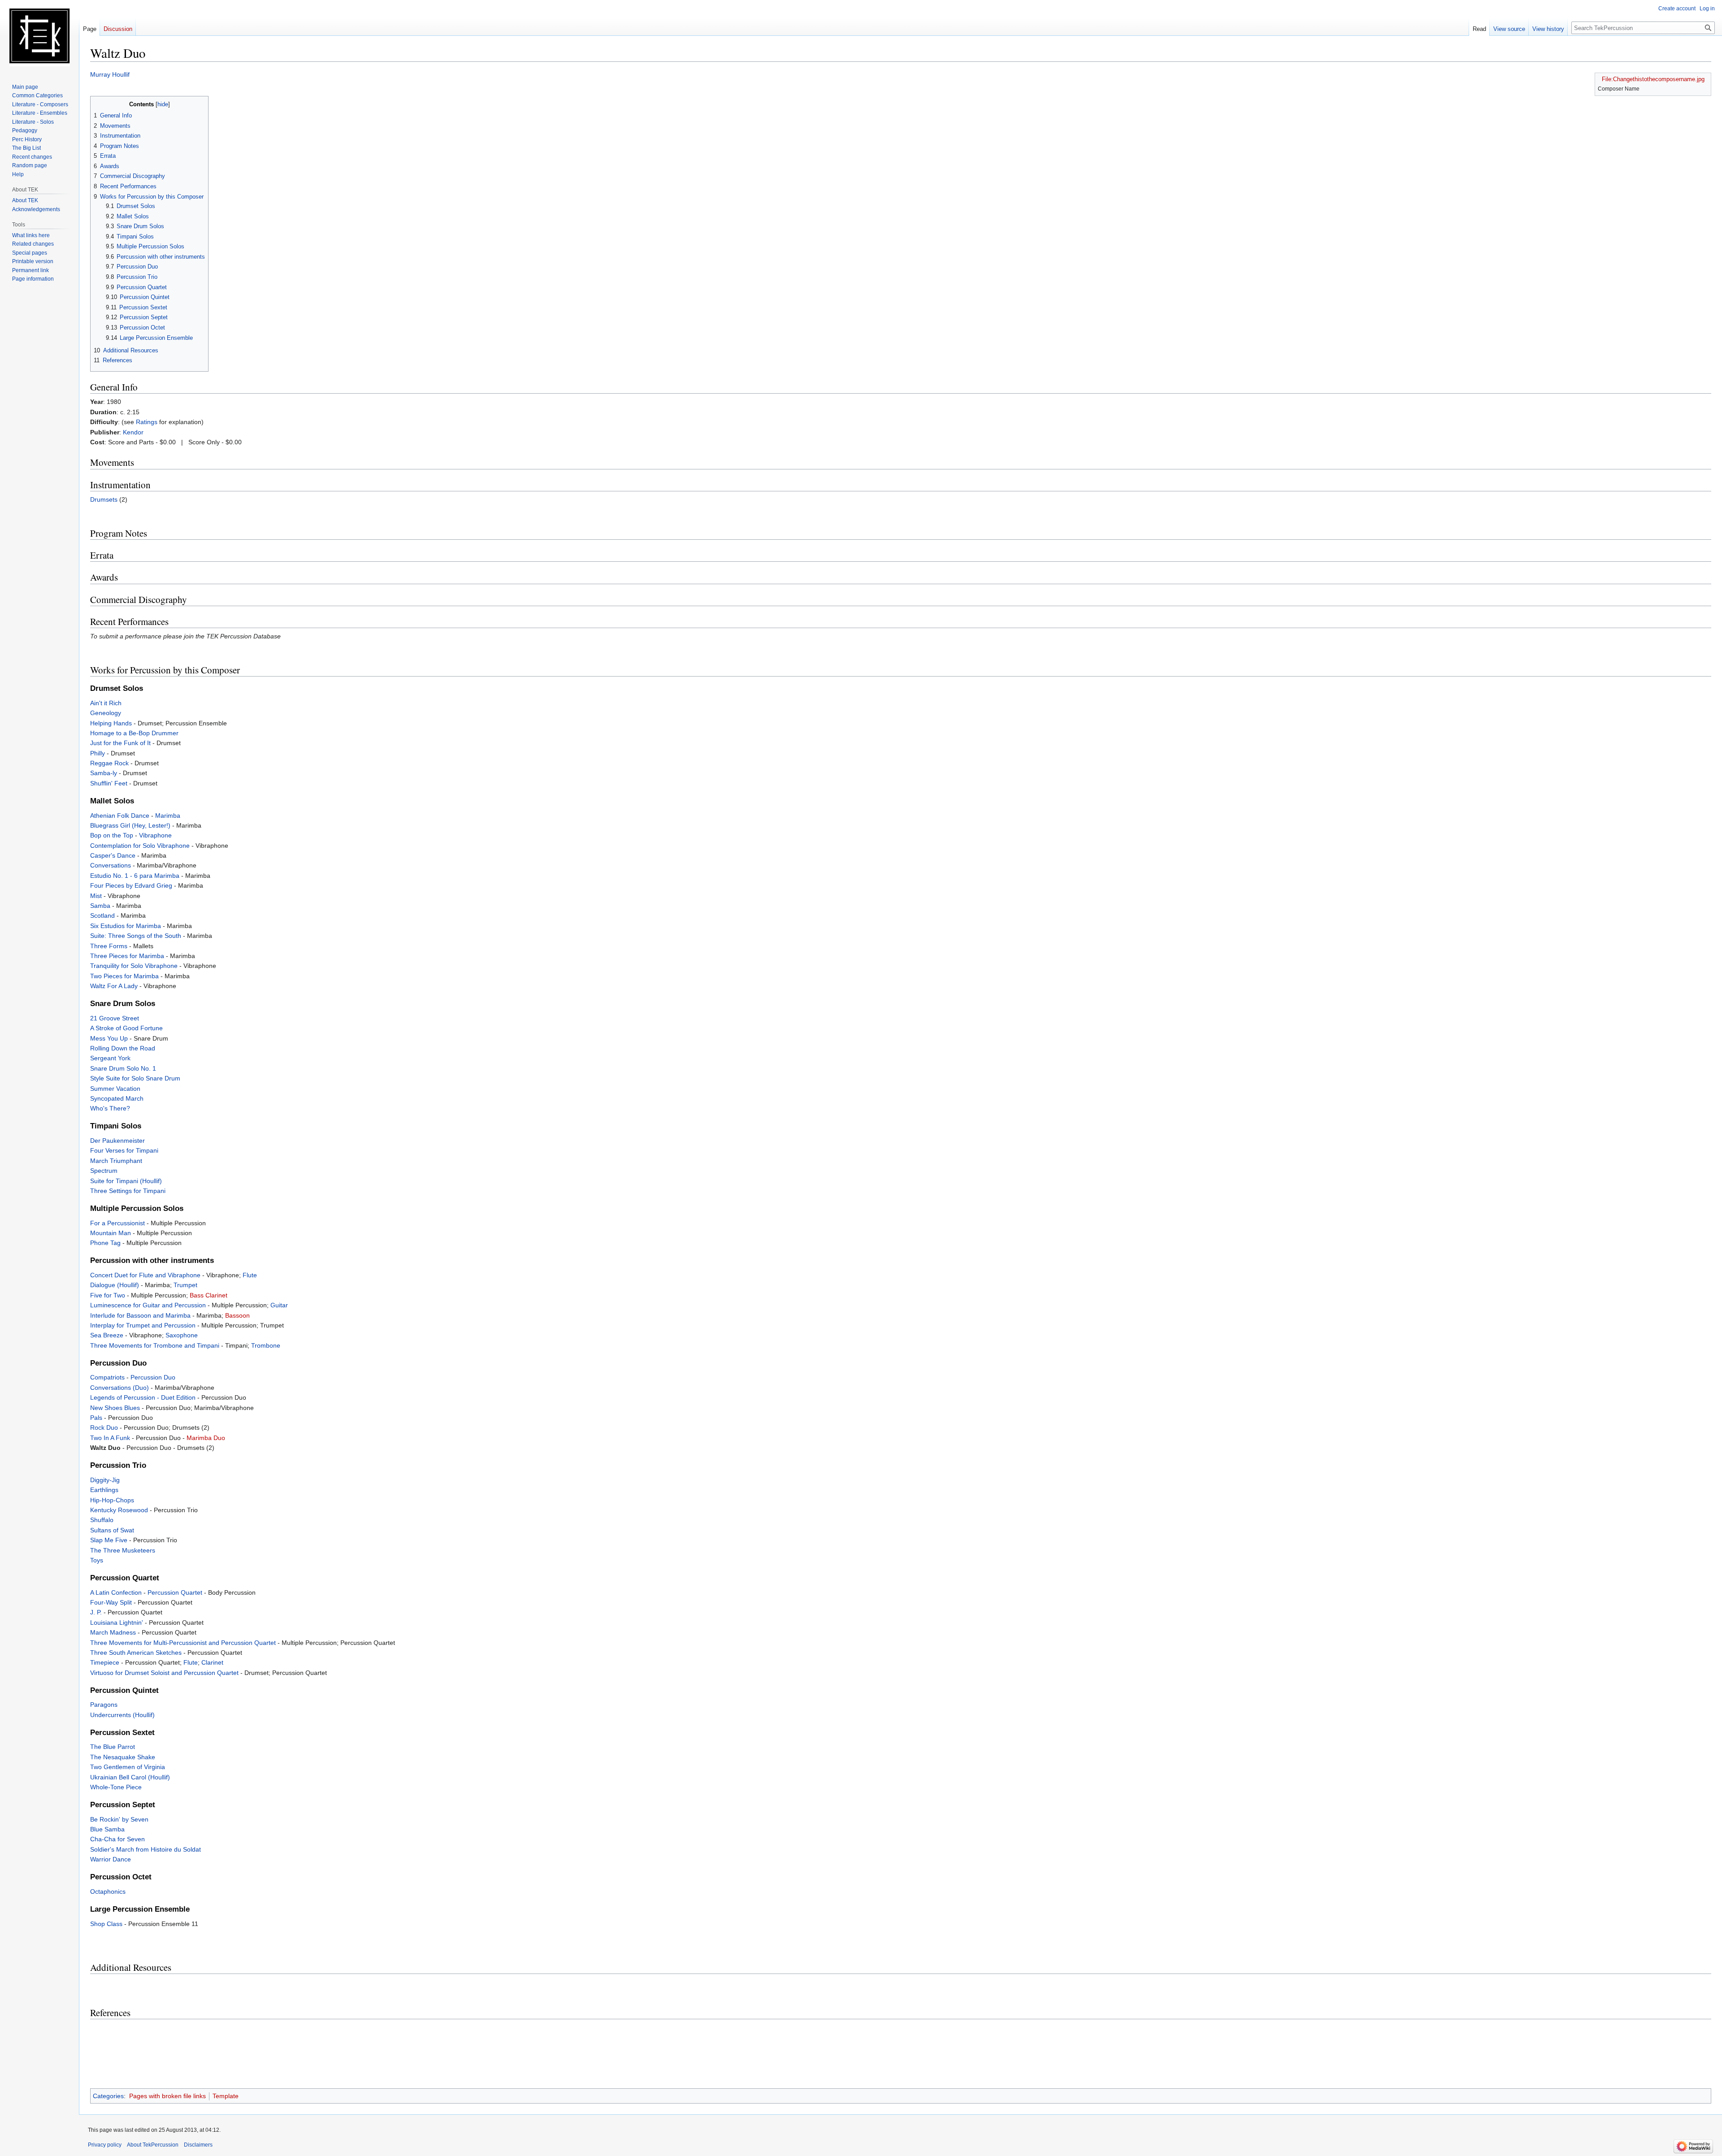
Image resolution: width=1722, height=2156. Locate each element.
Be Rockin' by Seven (119, 1819)
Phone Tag (105, 1243)
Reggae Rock (109, 763)
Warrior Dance (111, 1859)
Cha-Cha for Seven (117, 1839)
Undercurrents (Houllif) (122, 1715)
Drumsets (104, 499)
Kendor (133, 432)
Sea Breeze (107, 1335)
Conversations (111, 865)
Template (226, 2096)
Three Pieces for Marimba (127, 956)
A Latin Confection (116, 1592)
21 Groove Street (115, 1018)
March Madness (113, 1632)
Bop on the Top (112, 835)
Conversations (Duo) (120, 1388)
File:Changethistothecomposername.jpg (1653, 79)
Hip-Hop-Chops (112, 1500)
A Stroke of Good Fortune (126, 1028)
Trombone (266, 1345)
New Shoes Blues (115, 1408)
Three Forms (109, 946)
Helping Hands (111, 723)
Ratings (147, 422)
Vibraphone (155, 835)
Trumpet (185, 1285)
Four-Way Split (111, 1602)
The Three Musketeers (123, 1550)
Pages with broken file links (167, 2096)
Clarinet (212, 1662)
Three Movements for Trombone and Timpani (155, 1345)
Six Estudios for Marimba (126, 926)
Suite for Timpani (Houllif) (126, 1181)
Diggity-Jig (105, 1480)
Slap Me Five (109, 1540)
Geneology (106, 713)
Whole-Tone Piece (116, 1787)
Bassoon (237, 1315)
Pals (96, 1418)
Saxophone (182, 1335)
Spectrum (104, 1171)
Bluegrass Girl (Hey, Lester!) (130, 825)
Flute (250, 1275)
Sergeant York (110, 1058)
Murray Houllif (110, 74)
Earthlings (104, 1490)
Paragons (104, 1705)
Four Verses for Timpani (124, 1150)
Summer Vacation (115, 1089)
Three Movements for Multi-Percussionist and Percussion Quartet (183, 1643)
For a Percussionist (117, 1223)
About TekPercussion (153, 2145)
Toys (97, 1560)
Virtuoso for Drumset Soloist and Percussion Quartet (164, 1673)
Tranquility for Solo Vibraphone (134, 966)
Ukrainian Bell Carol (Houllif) (130, 1777)
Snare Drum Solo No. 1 (123, 1068)
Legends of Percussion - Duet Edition (143, 1397)
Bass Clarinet (209, 1295)
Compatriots (107, 1377)
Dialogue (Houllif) (115, 1285)
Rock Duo (104, 1427)
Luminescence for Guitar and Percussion (148, 1305)
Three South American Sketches (136, 1653)
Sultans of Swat (112, 1530)
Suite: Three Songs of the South (136, 936)
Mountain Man (111, 1233)
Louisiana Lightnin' (117, 1622)
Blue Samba (107, 1829)
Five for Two (108, 1295)
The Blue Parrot (113, 1747)
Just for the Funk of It (120, 743)
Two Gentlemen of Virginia (128, 1767)
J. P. (96, 1612)
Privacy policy (105, 2145)
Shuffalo (102, 1520)
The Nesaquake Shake (123, 1757)
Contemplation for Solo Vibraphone (140, 846)
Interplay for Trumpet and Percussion (143, 1325)
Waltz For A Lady (114, 986)
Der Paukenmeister (117, 1141)
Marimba (168, 816)
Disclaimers (198, 2145)
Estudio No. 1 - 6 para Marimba (135, 876)
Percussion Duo (153, 1377)
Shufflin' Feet (109, 783)
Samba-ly (104, 773)
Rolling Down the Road (123, 1048)
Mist (96, 896)
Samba (100, 906)
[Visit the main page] (39, 36)
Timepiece (105, 1662)
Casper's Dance (113, 855)
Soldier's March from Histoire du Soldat (146, 1849)
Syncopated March (117, 1098)
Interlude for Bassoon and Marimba (140, 1315)
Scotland (102, 915)
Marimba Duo (206, 1438)
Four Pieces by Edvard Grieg (131, 885)
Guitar (279, 1305)
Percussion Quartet (175, 1592)
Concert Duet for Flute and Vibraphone (145, 1275)
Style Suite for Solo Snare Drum (135, 1078)
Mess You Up (109, 1038)
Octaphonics (108, 1891)
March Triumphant (116, 1161)
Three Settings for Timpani (128, 1191)
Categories (108, 2096)
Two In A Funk (110, 1438)
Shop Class (106, 1924)
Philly (98, 753)
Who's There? (110, 1108)
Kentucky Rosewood (119, 1510)
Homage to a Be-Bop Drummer (134, 733)
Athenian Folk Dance (120, 816)
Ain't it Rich (106, 703)
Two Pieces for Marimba (124, 976)
